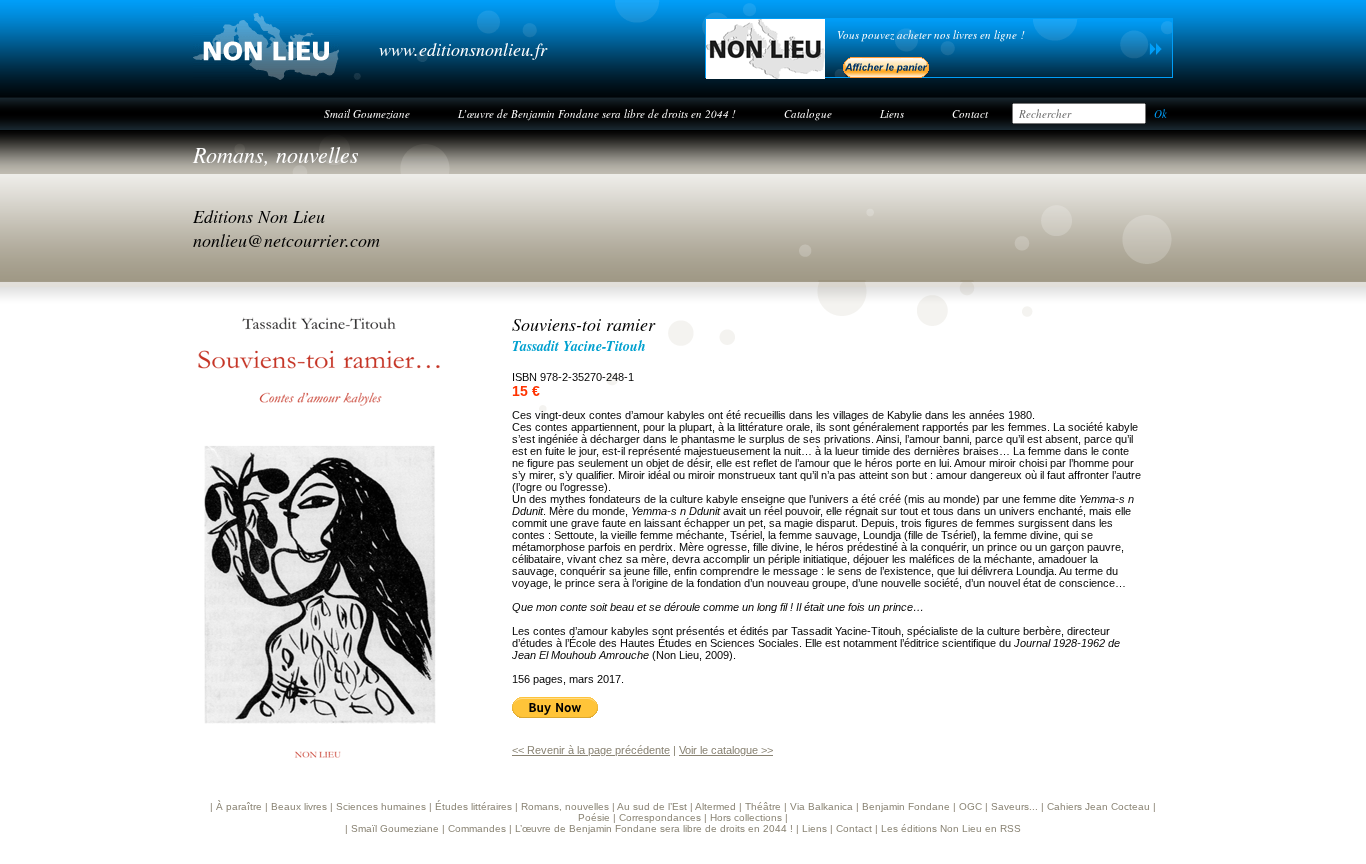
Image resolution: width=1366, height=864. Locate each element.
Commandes (477, 828)
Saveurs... (1014, 806)
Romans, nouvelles (276, 154)
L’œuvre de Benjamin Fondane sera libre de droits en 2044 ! (597, 113)
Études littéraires (473, 806)
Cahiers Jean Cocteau (1098, 806)
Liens (892, 113)
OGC (970, 806)
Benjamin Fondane (906, 806)
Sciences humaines (381, 806)
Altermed (715, 806)
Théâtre (763, 806)
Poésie (594, 817)
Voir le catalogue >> (726, 750)
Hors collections (746, 817)
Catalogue (808, 113)
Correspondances (660, 817)
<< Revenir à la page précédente (591, 750)
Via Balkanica (821, 806)
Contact (970, 113)
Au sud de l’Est (652, 806)
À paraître (239, 806)
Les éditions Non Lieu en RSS (951, 828)
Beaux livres (299, 806)
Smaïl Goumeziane (367, 113)
